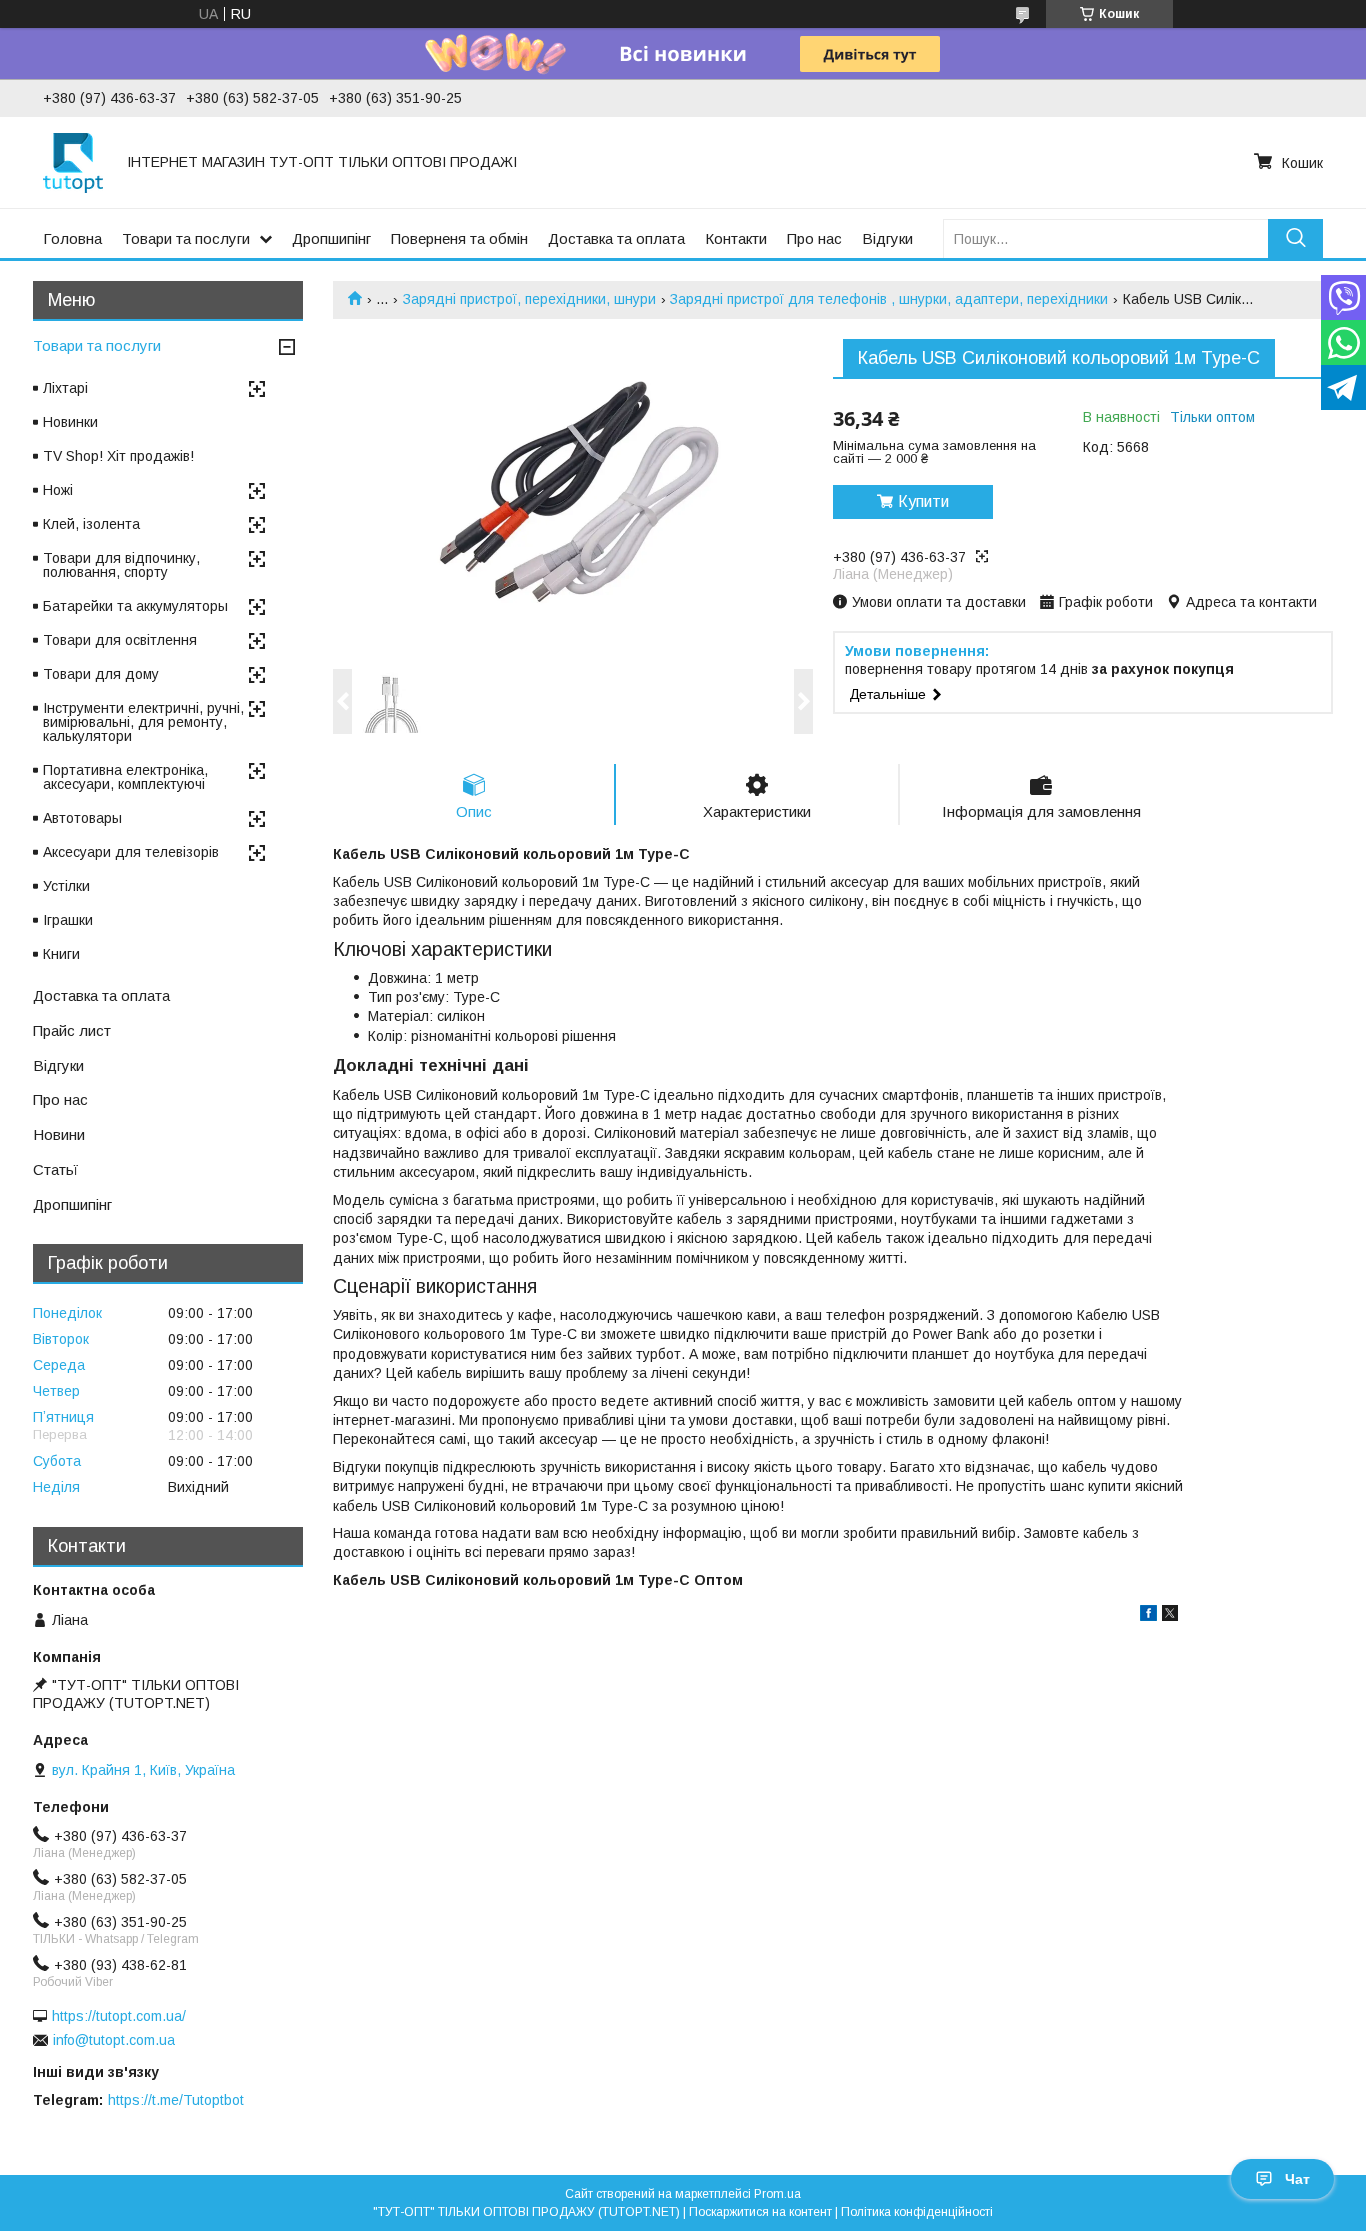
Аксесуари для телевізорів (131, 852)
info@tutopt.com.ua (114, 2040)
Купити (923, 501)
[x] (1170, 1616)
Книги (61, 954)
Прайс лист (72, 1030)
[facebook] (1148, 1616)
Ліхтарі (65, 388)
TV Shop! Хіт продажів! (118, 456)
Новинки (70, 422)
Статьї (55, 1169)
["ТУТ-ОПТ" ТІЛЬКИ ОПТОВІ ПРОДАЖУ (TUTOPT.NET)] (73, 162)
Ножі (58, 490)
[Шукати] (1295, 238)
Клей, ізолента (91, 524)
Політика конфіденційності (917, 2212)
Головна (72, 238)
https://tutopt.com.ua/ (119, 2016)
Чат (1297, 2179)
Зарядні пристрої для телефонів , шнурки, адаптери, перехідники (889, 299)
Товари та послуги (186, 238)
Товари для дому (101, 674)
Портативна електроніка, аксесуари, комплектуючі (125, 777)
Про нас (814, 238)
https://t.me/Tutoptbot (176, 2100)
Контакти (736, 238)
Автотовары (82, 818)
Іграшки (68, 920)
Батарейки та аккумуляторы (135, 606)
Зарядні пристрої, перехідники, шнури (529, 299)
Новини (59, 1134)
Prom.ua (777, 2194)
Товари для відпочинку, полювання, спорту (121, 565)
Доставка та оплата (616, 238)
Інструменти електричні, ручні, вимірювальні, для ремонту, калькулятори (143, 722)
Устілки (66, 886)
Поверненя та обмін (459, 238)
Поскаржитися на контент (760, 2212)
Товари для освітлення (120, 640)
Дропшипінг (331, 238)
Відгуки (887, 238)
